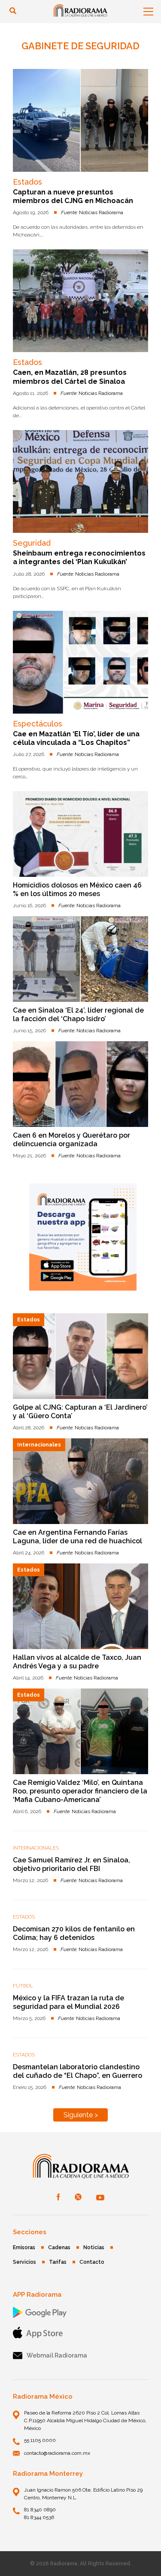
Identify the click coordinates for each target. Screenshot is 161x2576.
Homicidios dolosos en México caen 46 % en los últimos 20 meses (77, 889)
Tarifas (58, 2262)
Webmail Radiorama (57, 2355)
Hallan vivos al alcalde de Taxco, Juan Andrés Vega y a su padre (77, 1662)
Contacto (92, 2262)
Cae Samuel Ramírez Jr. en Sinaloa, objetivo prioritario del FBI (71, 1864)
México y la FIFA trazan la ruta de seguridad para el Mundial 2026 (68, 2002)
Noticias (94, 2247)
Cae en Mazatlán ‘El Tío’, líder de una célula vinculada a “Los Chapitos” (76, 738)
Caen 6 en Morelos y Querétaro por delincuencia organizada (71, 1140)
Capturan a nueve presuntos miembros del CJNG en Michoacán (73, 196)
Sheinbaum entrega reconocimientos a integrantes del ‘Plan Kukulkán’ (79, 557)
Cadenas (59, 2247)
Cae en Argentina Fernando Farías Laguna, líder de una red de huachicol (77, 1537)
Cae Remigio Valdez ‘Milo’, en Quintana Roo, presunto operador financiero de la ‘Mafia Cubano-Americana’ (80, 1791)
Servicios (24, 2262)
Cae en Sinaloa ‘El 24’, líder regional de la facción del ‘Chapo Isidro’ (78, 1015)
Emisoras (24, 2247)
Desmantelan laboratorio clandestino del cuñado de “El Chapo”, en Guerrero (77, 2071)
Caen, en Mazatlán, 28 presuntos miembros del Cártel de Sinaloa (70, 377)
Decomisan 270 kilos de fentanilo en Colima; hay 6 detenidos (74, 1933)
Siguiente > (81, 2115)
